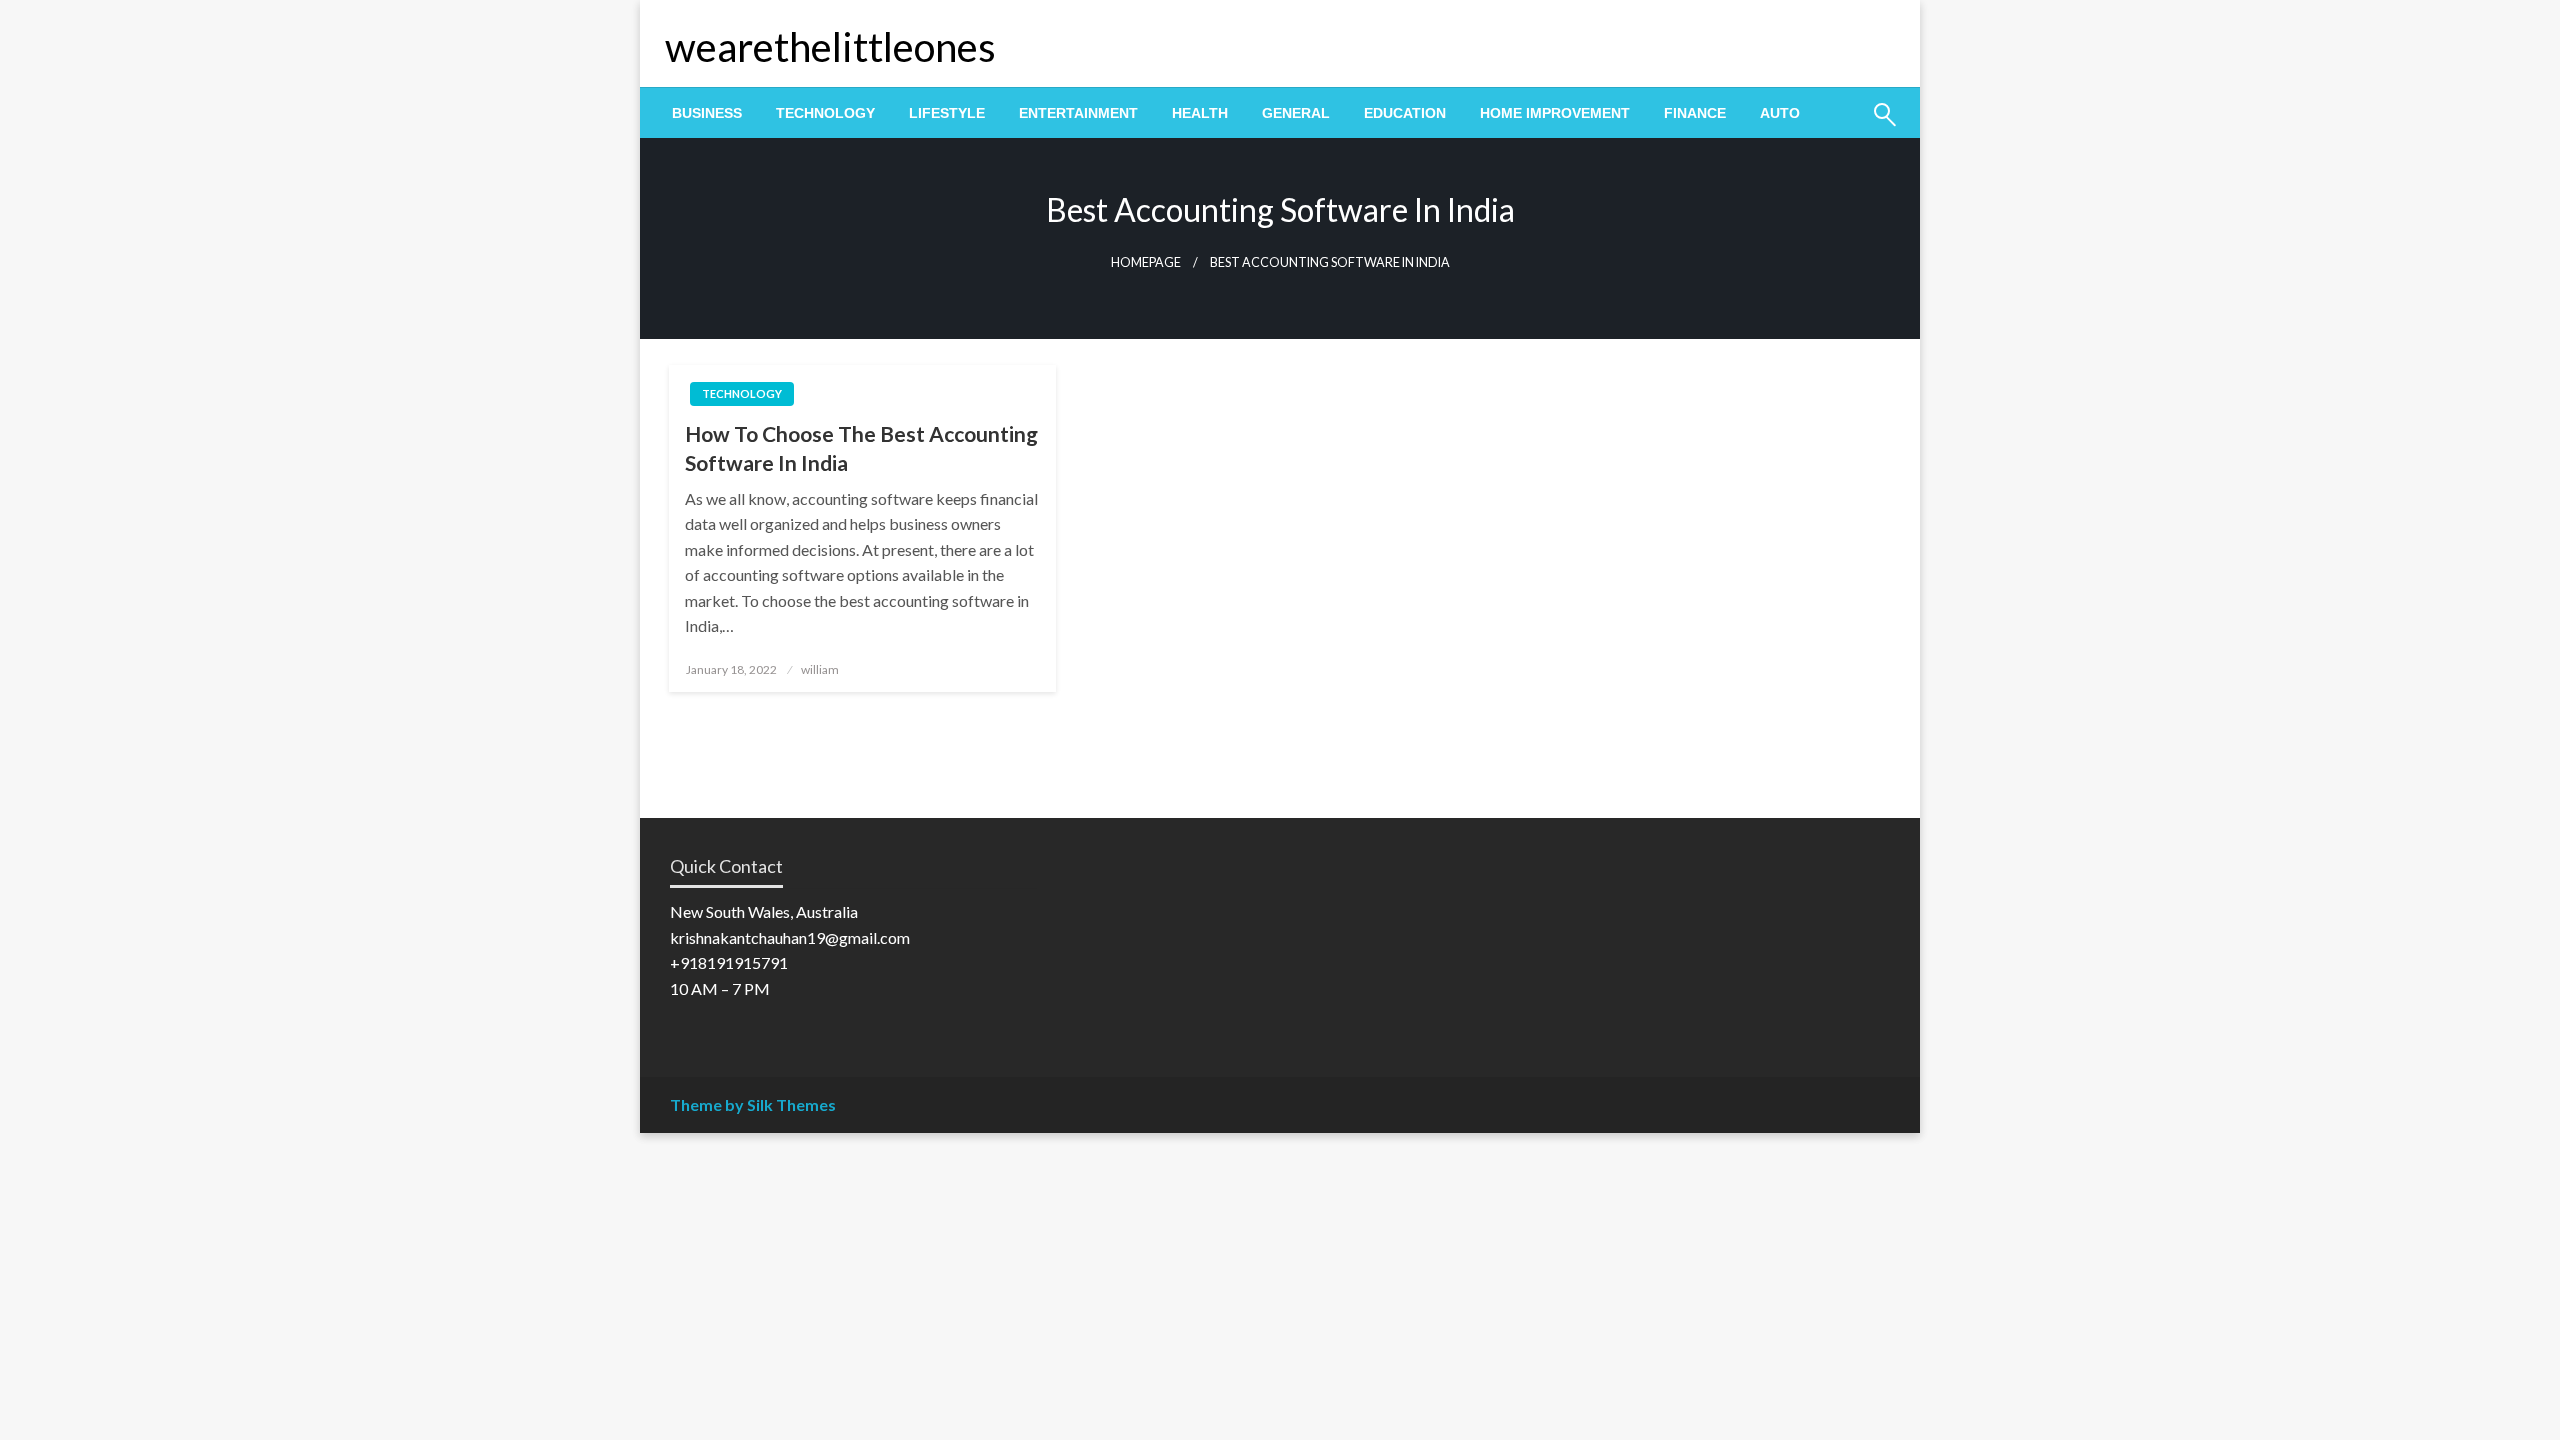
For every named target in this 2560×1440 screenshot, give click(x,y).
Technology (825, 113)
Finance (1695, 113)
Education (1405, 113)
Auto (1780, 113)
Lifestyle (947, 113)
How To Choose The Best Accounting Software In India (861, 448)
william (820, 669)
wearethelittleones (830, 47)
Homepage (1146, 262)
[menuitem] (707, 113)
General (1296, 113)
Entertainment (1078, 113)
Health (1200, 113)
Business (707, 113)
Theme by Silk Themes (753, 1104)
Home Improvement (1555, 113)
